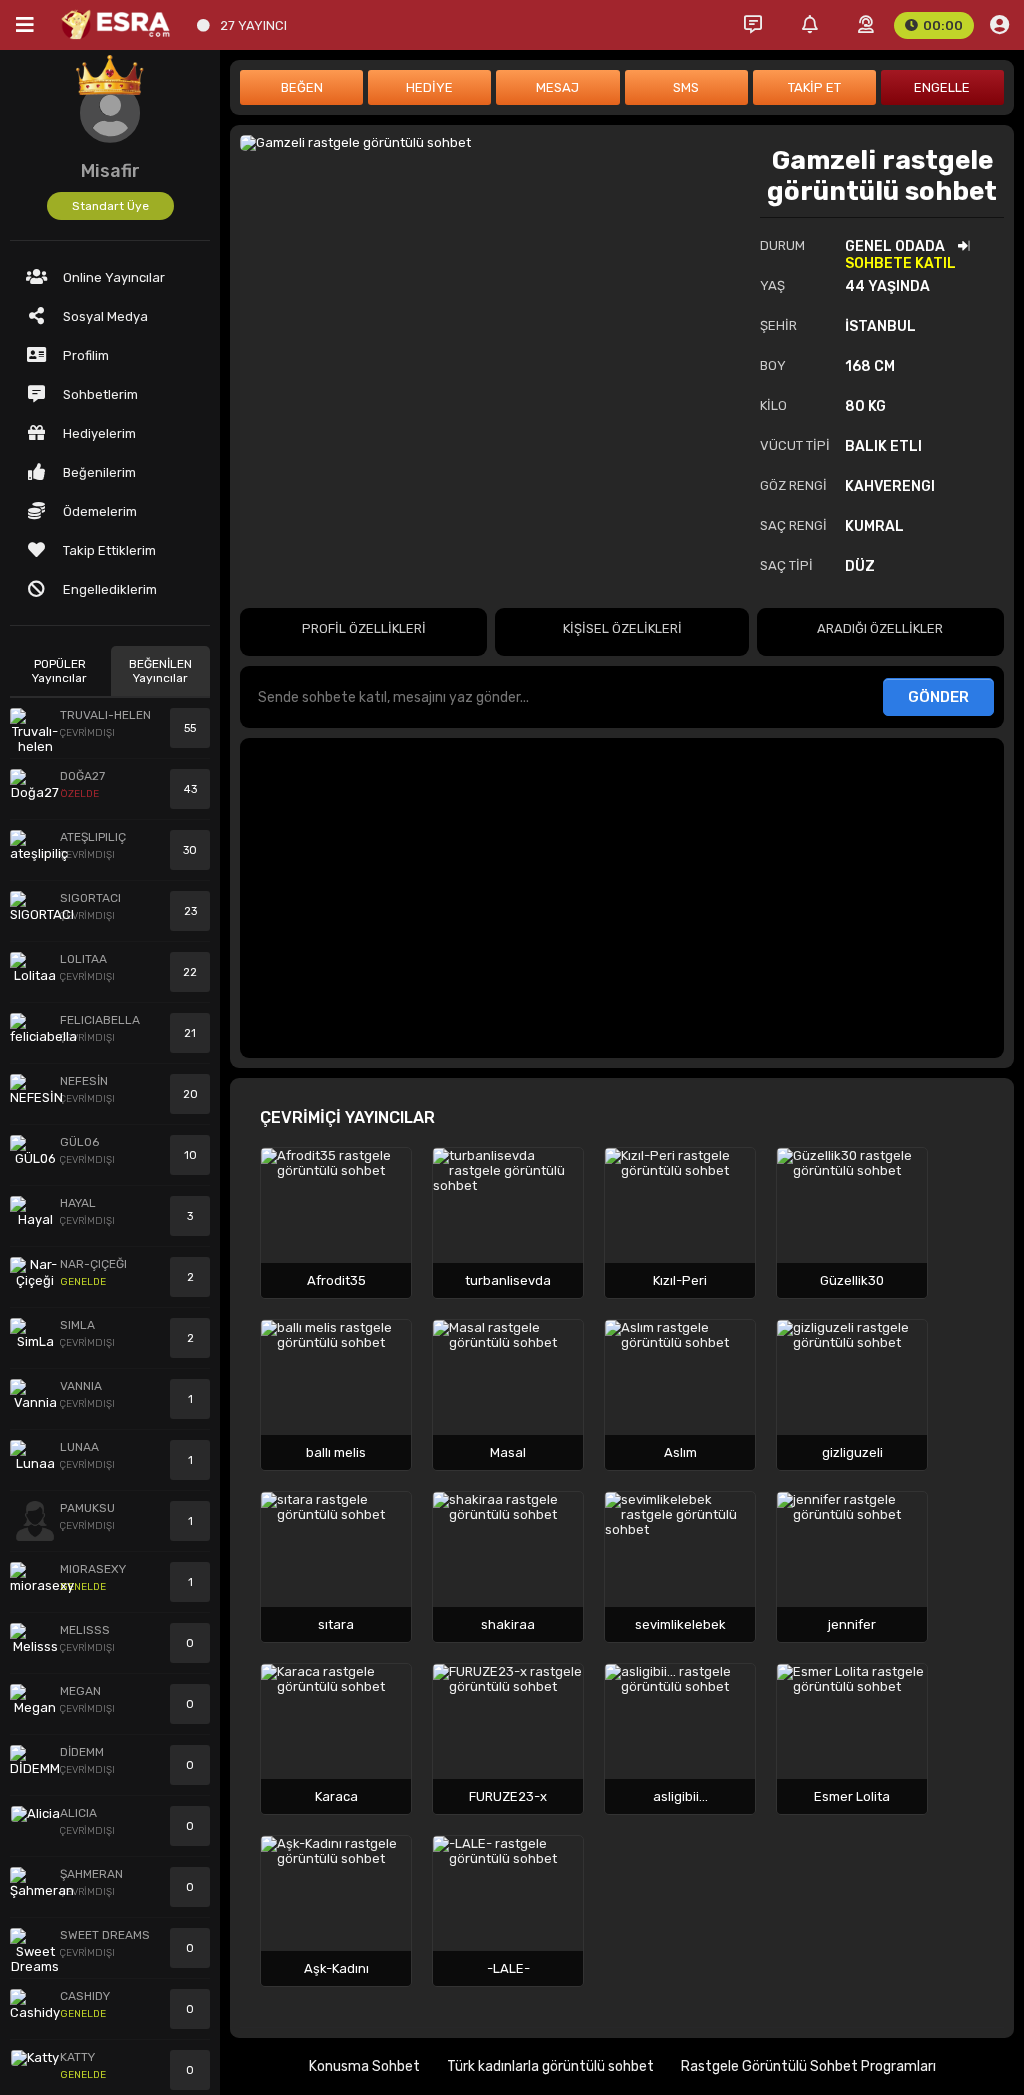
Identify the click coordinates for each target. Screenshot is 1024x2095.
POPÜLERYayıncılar (59, 671)
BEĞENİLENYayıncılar (160, 671)
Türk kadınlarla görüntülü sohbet (550, 2066)
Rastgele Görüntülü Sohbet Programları (808, 2066)
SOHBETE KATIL (900, 263)
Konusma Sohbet (364, 2066)
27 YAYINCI (253, 25)
